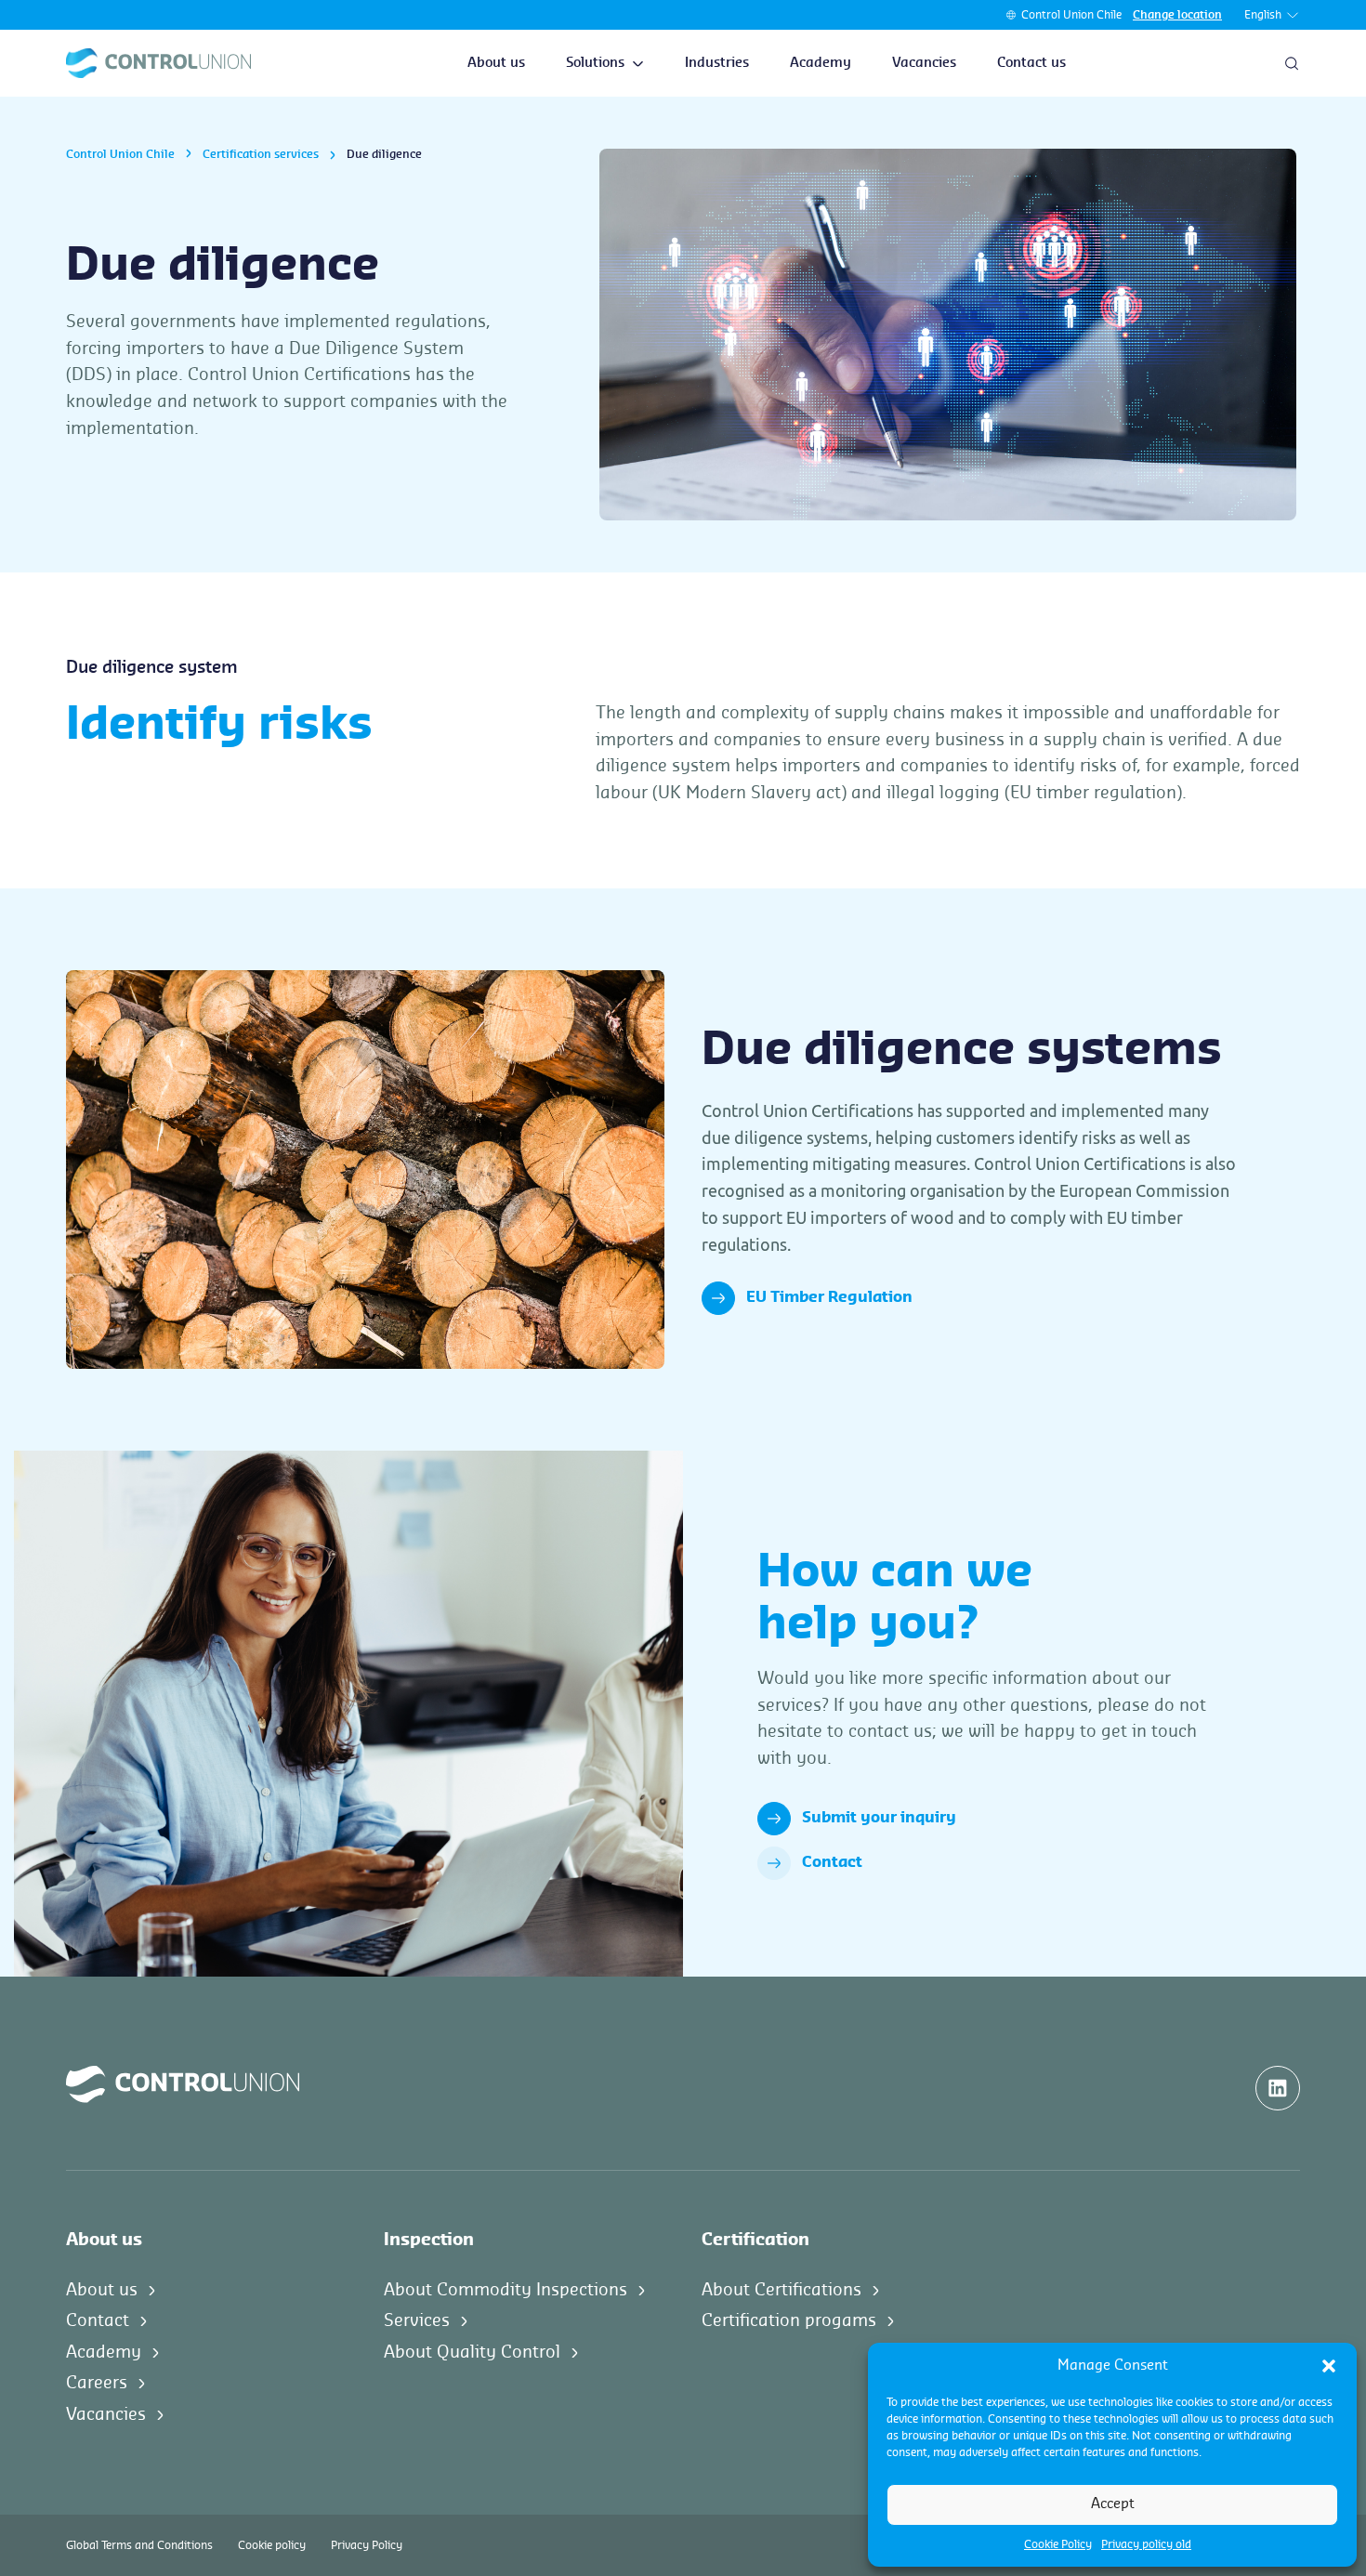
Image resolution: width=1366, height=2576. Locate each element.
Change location (1177, 15)
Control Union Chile (1071, 15)
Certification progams (789, 2320)
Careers (97, 2383)
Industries (717, 63)
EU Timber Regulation (829, 1297)
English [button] (1263, 15)
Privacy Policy (367, 2545)
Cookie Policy (1058, 2544)
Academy (821, 63)
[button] (1329, 2366)
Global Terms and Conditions (139, 2545)
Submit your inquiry (879, 1818)
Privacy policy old (1146, 2544)
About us (496, 63)
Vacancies (924, 63)
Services (417, 2320)
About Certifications (782, 2290)
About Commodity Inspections (506, 2290)
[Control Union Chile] (158, 63)
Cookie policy (272, 2545)
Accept (1113, 2504)
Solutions (595, 63)
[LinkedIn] (1278, 2088)
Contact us (1031, 63)
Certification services (261, 154)
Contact (832, 1862)
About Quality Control (472, 2352)
